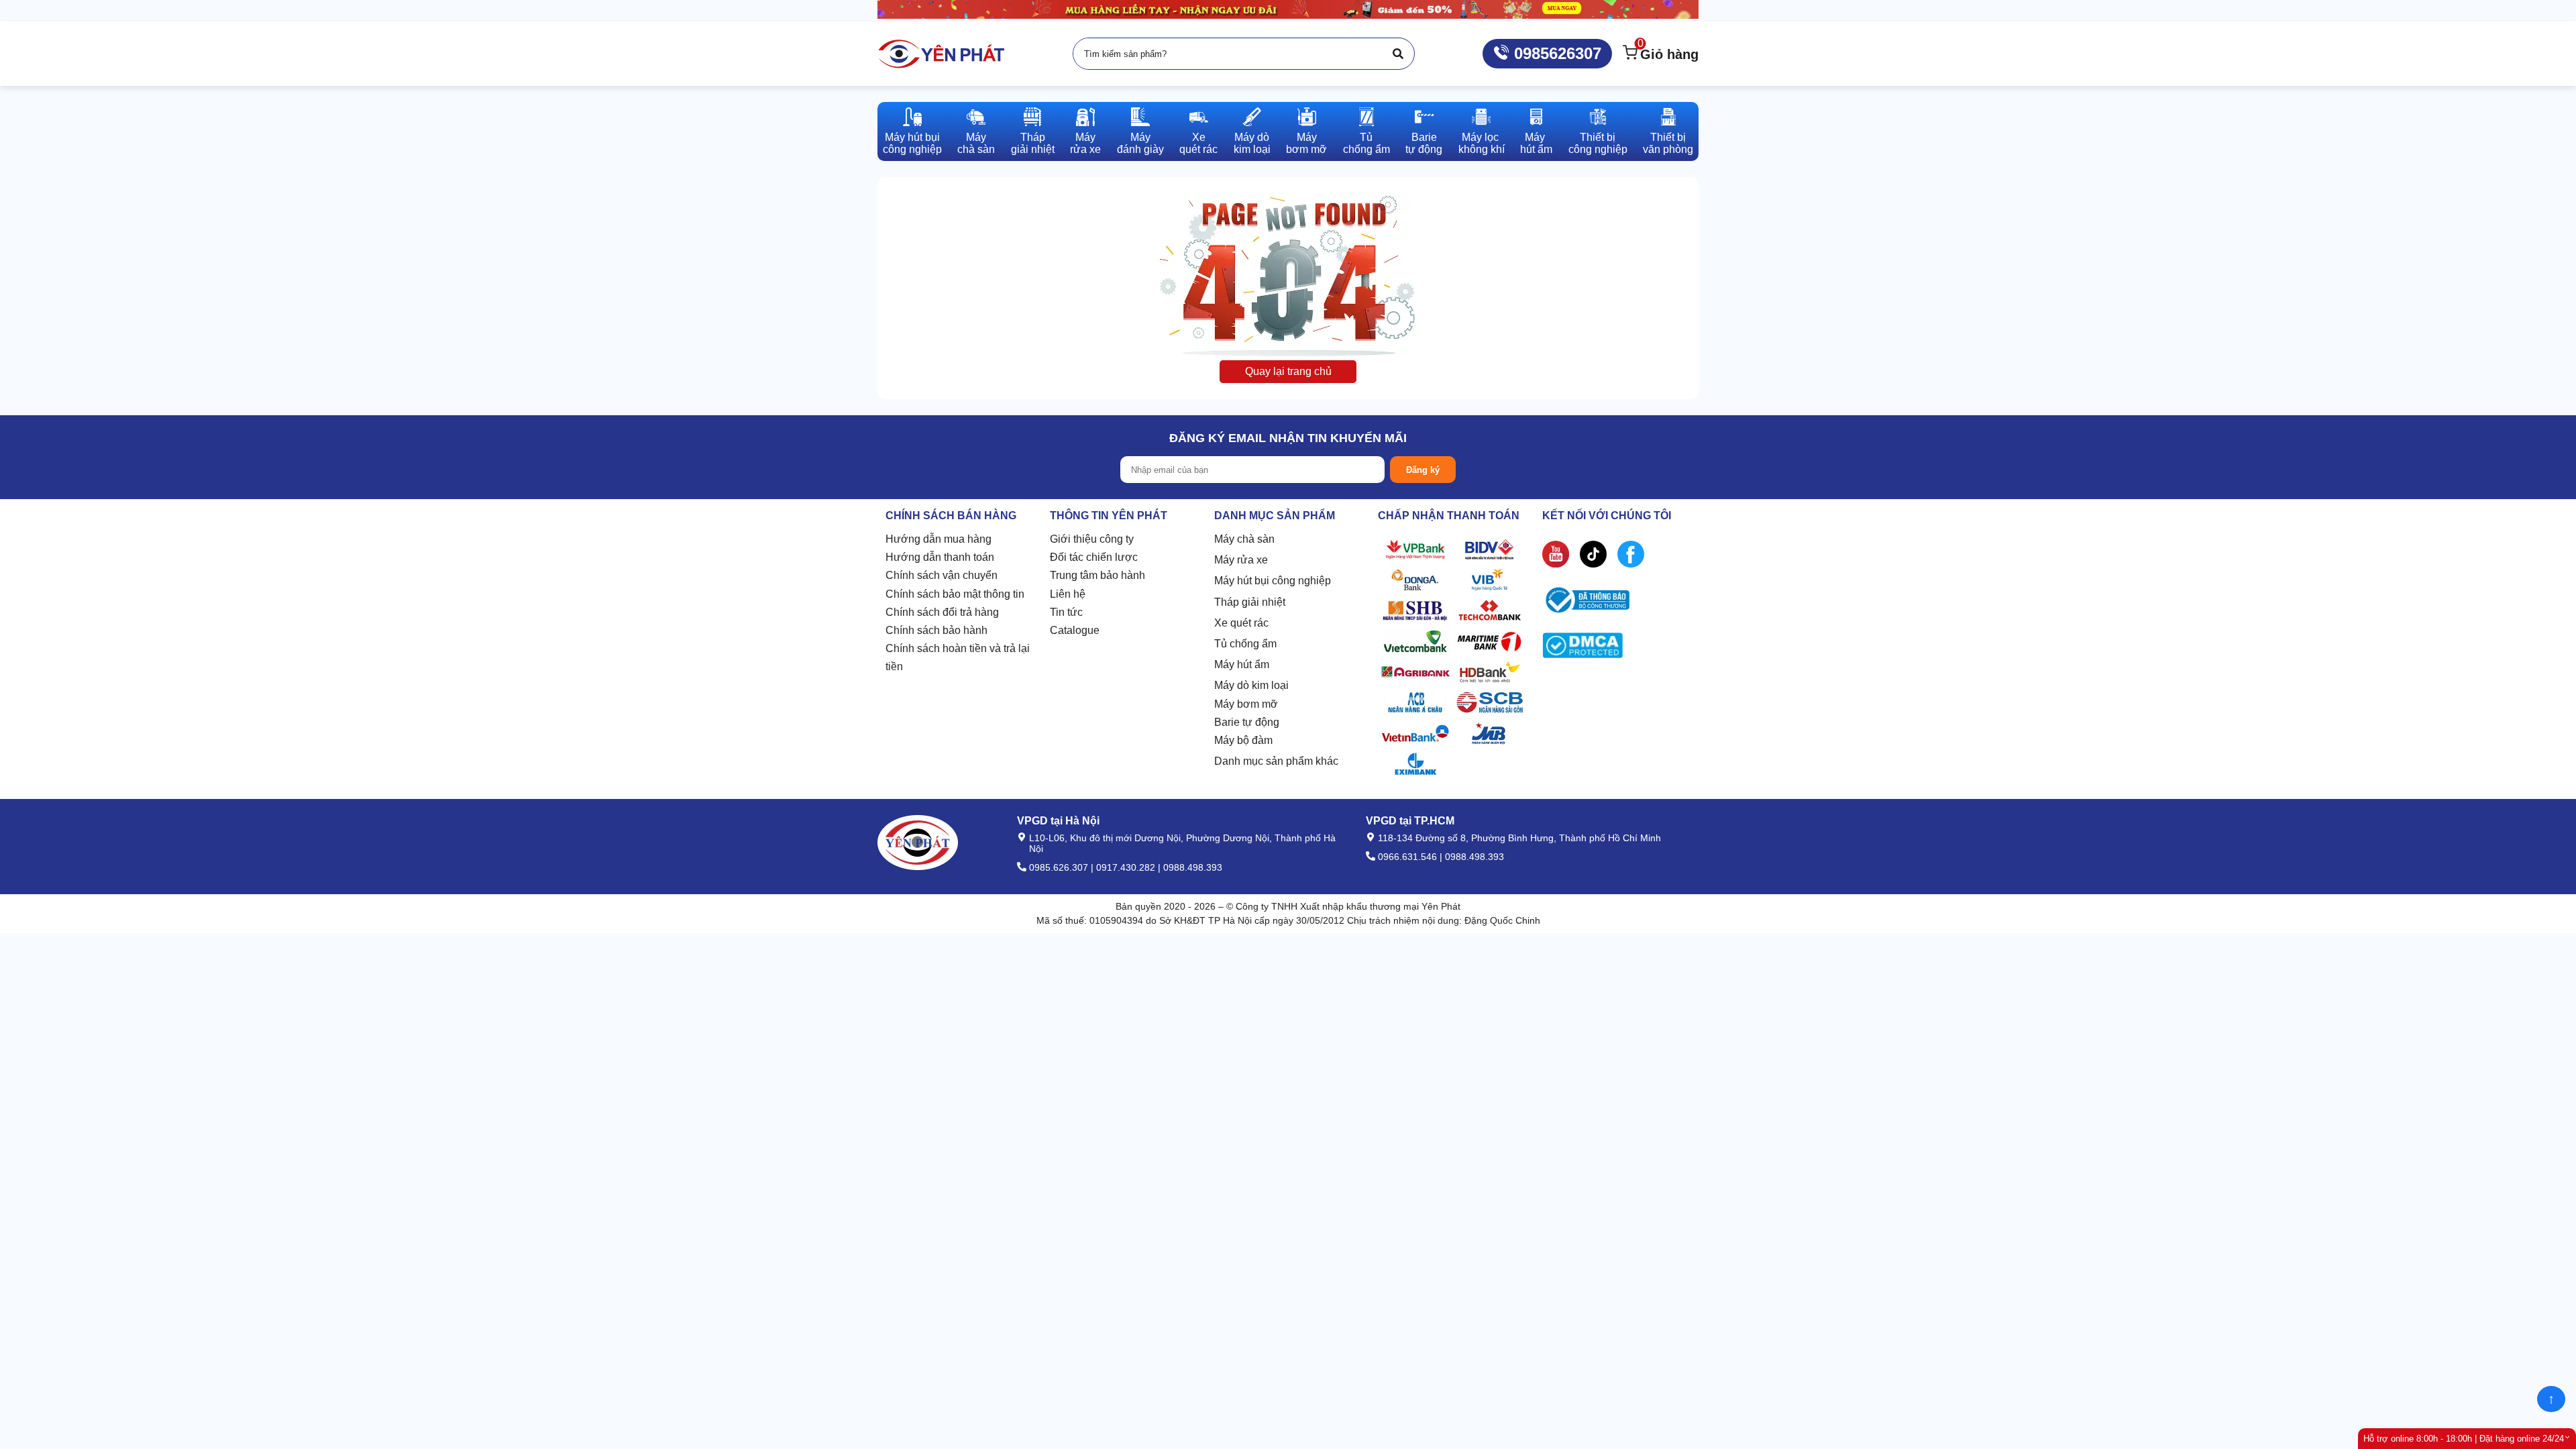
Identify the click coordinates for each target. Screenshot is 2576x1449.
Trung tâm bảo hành (1097, 575)
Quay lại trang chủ (1288, 371)
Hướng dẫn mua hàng (938, 539)
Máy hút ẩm (1242, 664)
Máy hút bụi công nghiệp (1273, 581)
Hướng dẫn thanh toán (940, 557)
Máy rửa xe (1241, 560)
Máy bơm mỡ (1246, 704)
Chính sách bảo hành (936, 630)
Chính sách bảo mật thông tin (955, 594)
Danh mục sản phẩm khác (1276, 761)
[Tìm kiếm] (1398, 54)
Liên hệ (1068, 594)
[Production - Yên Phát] (941, 54)
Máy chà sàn (1244, 539)
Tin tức (1066, 612)
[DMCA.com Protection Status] (1582, 648)
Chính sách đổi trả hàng (942, 612)
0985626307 (1555, 53)
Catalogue (1075, 630)
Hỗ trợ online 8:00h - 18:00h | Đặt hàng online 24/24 (2464, 1439)
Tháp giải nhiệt (1250, 602)
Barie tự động (1247, 722)
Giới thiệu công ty (1092, 539)
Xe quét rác (1241, 623)
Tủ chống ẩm (1245, 644)
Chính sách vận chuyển (942, 575)
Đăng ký (1423, 470)
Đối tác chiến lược (1094, 557)
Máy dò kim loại (1251, 685)
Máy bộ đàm (1243, 740)
